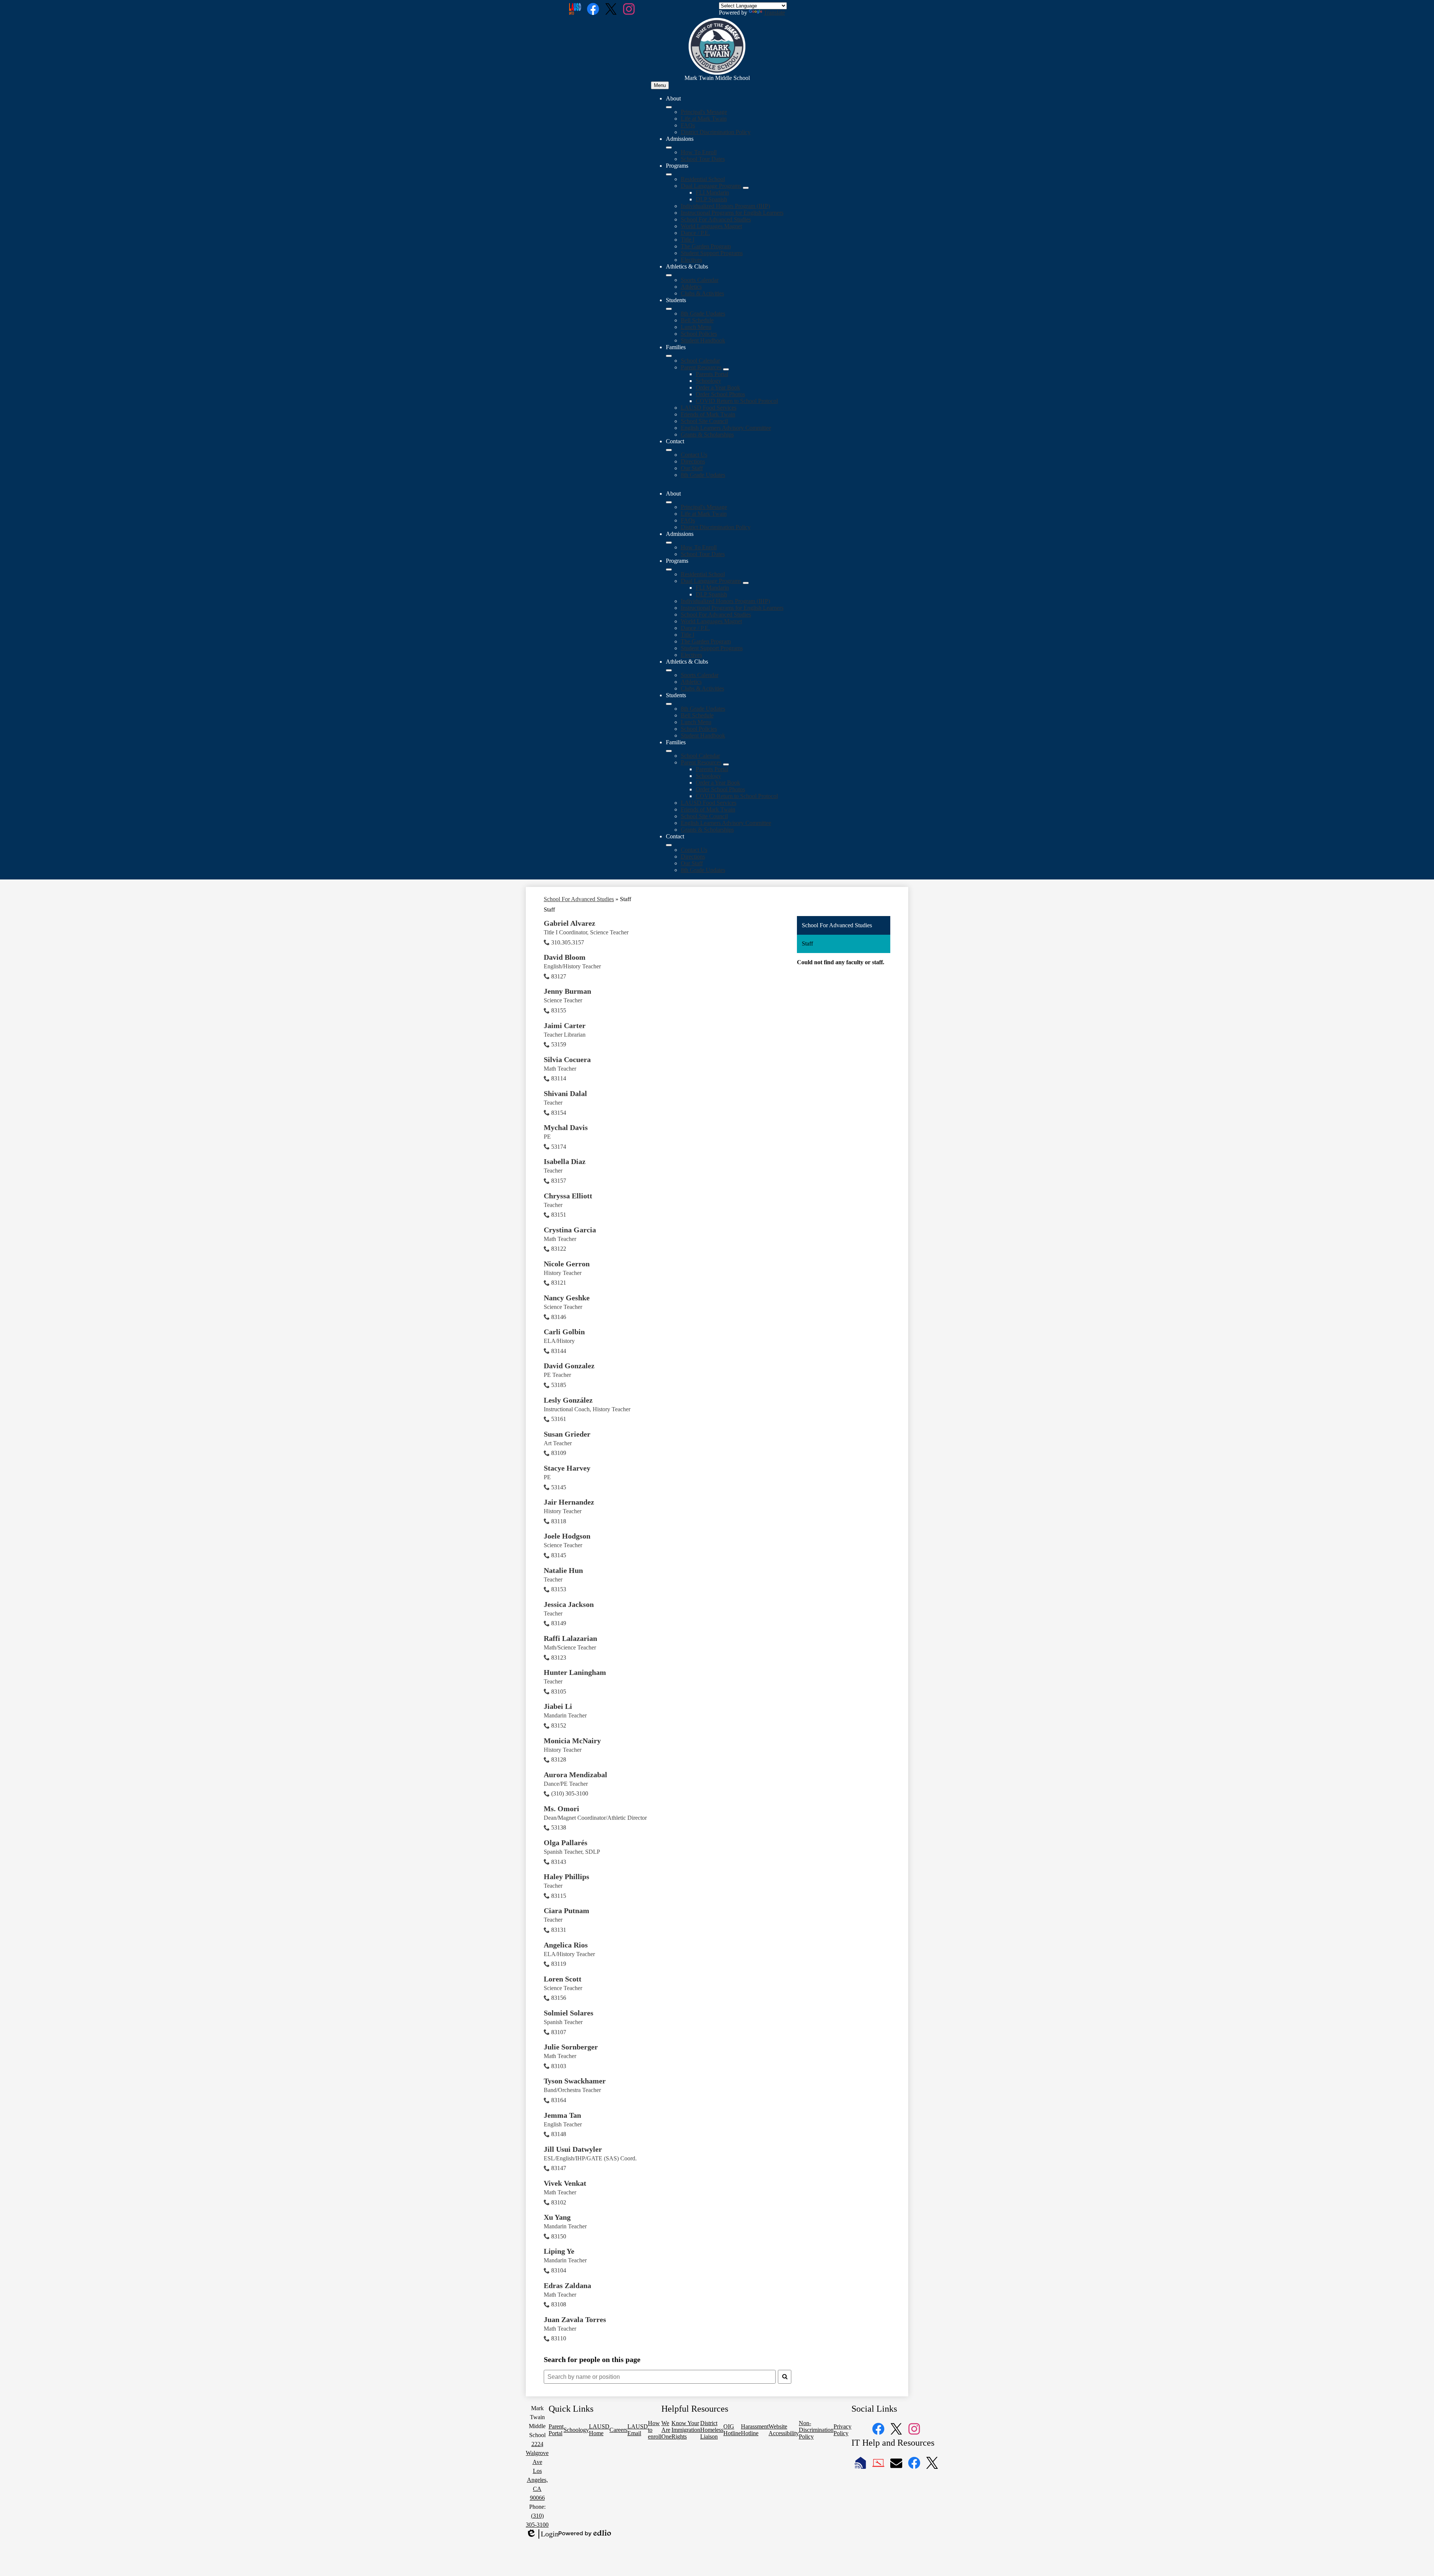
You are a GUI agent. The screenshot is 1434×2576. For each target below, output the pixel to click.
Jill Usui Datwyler (573, 2149)
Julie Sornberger (571, 2047)
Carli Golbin (564, 1332)
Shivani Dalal (565, 1093)
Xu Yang (557, 2217)
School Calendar (700, 361)
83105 (559, 1692)
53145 (559, 1487)
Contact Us (694, 455)
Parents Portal (712, 374)
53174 (559, 1147)
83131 (559, 1930)
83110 (559, 2338)
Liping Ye (559, 2251)
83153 (559, 1589)
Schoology (708, 381)
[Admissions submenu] (669, 148)
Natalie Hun (563, 1570)
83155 (559, 1010)
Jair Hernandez (569, 1502)
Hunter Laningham (575, 1672)
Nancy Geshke (567, 1298)
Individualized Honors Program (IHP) (725, 206)
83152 (559, 1725)
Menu (660, 85)
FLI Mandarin (712, 193)
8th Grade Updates (703, 314)
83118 (559, 1521)
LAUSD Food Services (709, 408)
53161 (559, 1419)
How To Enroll (699, 152)
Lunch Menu (696, 327)
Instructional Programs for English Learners (732, 213)
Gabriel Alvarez (569, 923)
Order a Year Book (718, 387)
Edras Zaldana (567, 2285)
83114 (559, 1078)
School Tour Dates (703, 159)
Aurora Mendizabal (575, 1775)
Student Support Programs (712, 253)
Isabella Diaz (565, 1161)
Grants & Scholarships (707, 434)
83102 (559, 2202)
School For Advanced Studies (716, 219)
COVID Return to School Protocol (737, 401)
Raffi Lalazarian (570, 1638)
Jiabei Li (558, 1706)
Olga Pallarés (566, 1843)
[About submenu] (669, 107)
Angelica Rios (566, 1945)
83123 (559, 1658)
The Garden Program (706, 246)
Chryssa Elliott (568, 1196)
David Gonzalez (569, 1366)
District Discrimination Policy (716, 132)
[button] (669, 502)
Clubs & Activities (702, 293)
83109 (559, 1453)
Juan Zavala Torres (575, 2319)
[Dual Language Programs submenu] (746, 188)
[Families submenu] (669, 356)
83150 (559, 2236)
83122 (559, 1249)
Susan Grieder (567, 1434)
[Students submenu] (669, 309)
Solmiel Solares (569, 2013)
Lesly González (568, 1400)
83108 (559, 2304)
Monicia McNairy (572, 1741)
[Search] (785, 2377)
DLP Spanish (711, 199)
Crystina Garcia (570, 1230)
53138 (559, 1827)
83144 (559, 1351)
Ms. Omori (561, 1809)
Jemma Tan (562, 2115)
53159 (559, 1044)
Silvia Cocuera (567, 1059)
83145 (559, 1555)
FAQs (688, 125)
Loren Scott (563, 1979)
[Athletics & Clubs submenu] (669, 275)
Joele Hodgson (567, 1536)
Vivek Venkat (565, 2183)
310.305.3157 (568, 942)
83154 (559, 1113)
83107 (559, 2032)
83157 (559, 1181)
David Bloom (565, 957)
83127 (559, 976)
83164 (559, 2100)
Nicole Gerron (567, 1264)
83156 (559, 1998)
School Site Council (704, 421)
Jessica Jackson (569, 1604)
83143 (559, 1862)
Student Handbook (703, 340)
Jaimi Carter (565, 1025)
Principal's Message (704, 112)
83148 (559, 2134)
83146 (559, 1317)
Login (542, 2534)
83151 (559, 1215)
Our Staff (692, 468)
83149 (559, 1623)
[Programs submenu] (669, 174)
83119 (559, 1964)
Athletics (691, 287)
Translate (774, 13)
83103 (559, 2066)
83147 (559, 2168)
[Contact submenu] (669, 450)
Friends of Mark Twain (708, 414)
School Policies (699, 334)
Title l (687, 240)
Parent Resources (701, 367)
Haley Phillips (567, 1877)
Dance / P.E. (695, 233)
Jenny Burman (567, 991)
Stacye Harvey (567, 1468)
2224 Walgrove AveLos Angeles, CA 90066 (537, 2471)
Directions (693, 461)
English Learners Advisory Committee (726, 428)
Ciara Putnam (567, 1911)
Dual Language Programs (711, 186)
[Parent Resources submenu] (726, 369)
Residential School (703, 179)
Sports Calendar (700, 280)
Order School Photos (720, 394)
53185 (559, 1385)
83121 (559, 1283)
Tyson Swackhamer (575, 2081)
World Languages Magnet (711, 226)
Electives (691, 260)
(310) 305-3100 (570, 1793)
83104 (559, 2270)
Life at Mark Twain (704, 119)
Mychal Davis (566, 1127)
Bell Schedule (697, 320)
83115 (559, 1896)
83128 (559, 1759)
